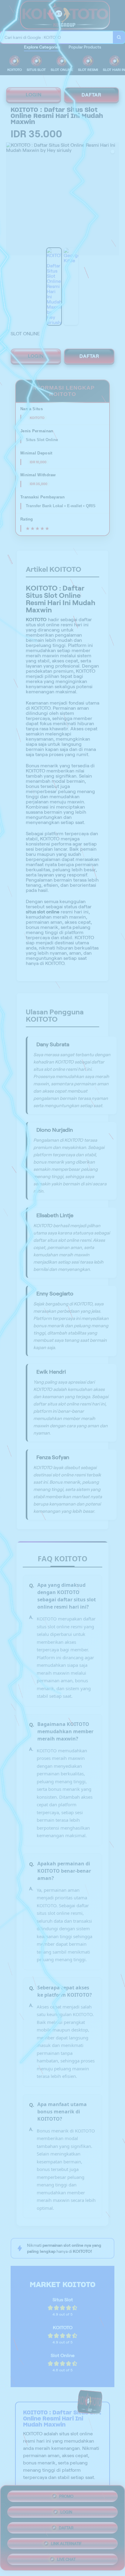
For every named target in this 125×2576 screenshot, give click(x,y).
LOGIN (34, 95)
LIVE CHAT (66, 2559)
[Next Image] (114, 200)
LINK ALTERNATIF (66, 2544)
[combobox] (57, 37)
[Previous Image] (11, 200)
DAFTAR (91, 95)
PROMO (66, 2496)
